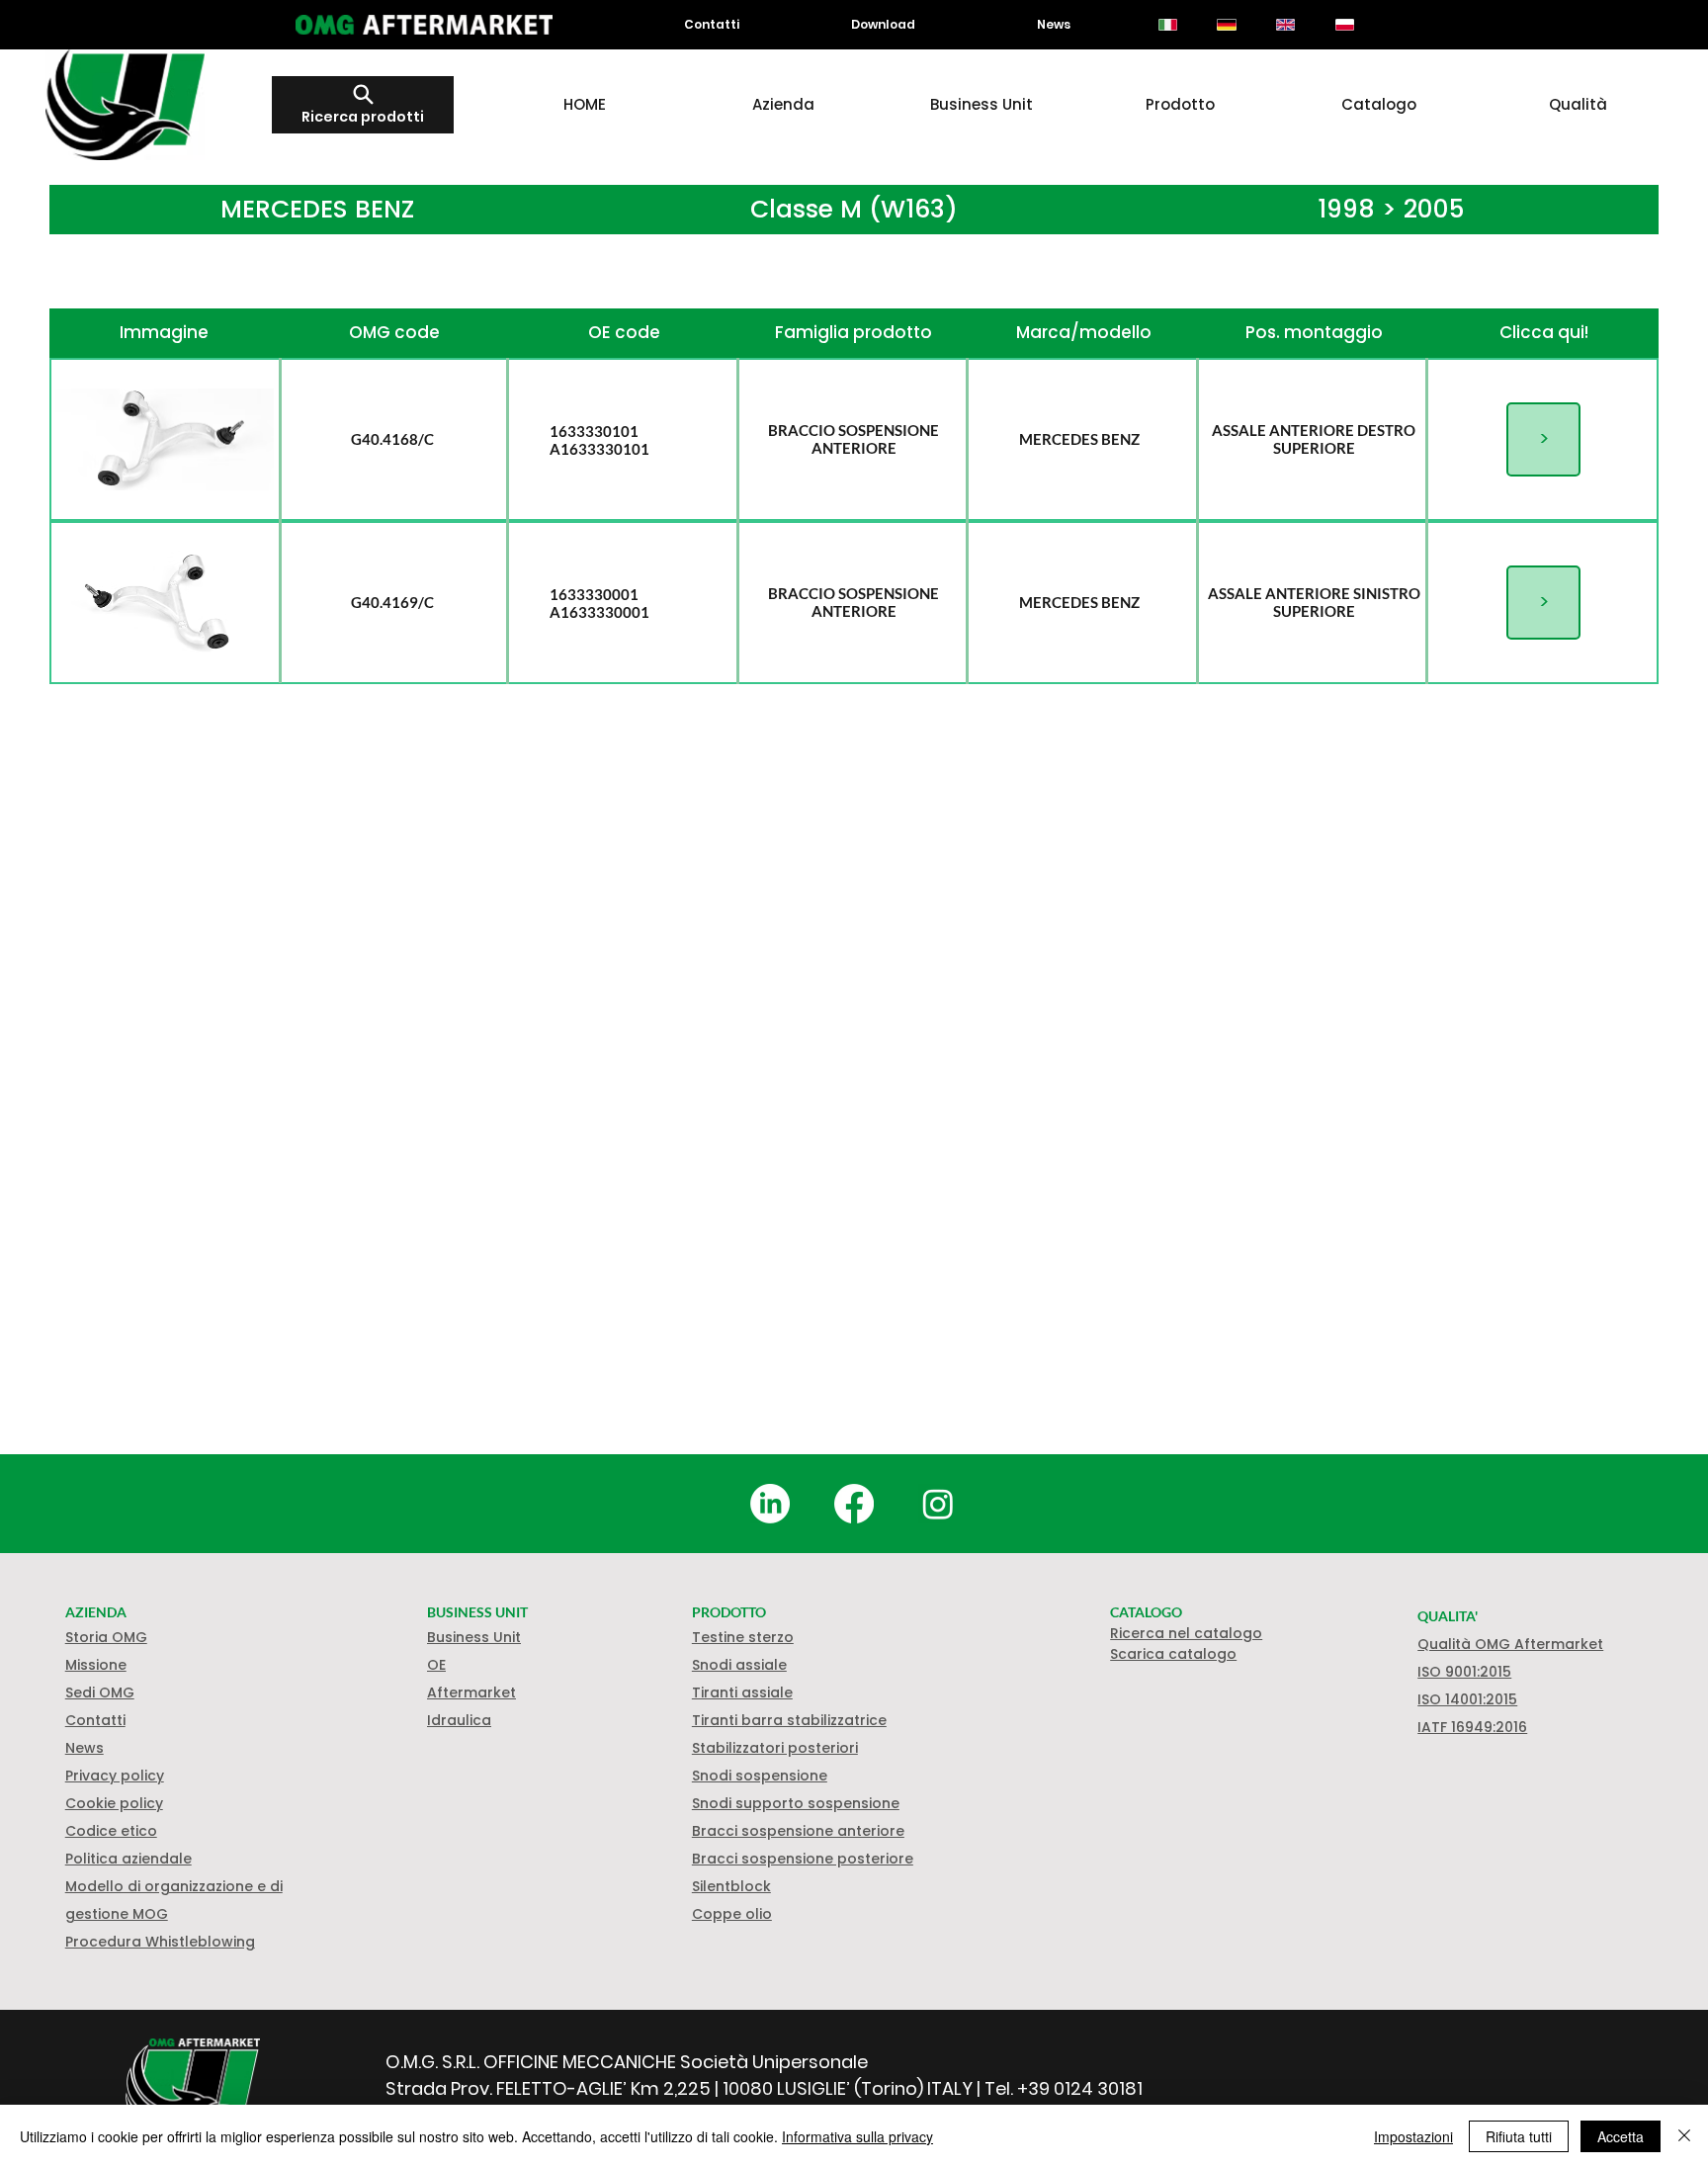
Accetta (1621, 2136)
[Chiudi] (1684, 2136)
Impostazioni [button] (1413, 2136)
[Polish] (1344, 25)
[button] (114, 1803)
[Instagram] (938, 1504)
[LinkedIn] (770, 1504)
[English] (1285, 25)
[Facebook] (854, 1504)
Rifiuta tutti (1519, 2136)
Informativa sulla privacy (857, 2136)
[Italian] (1168, 25)
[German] (1227, 25)
